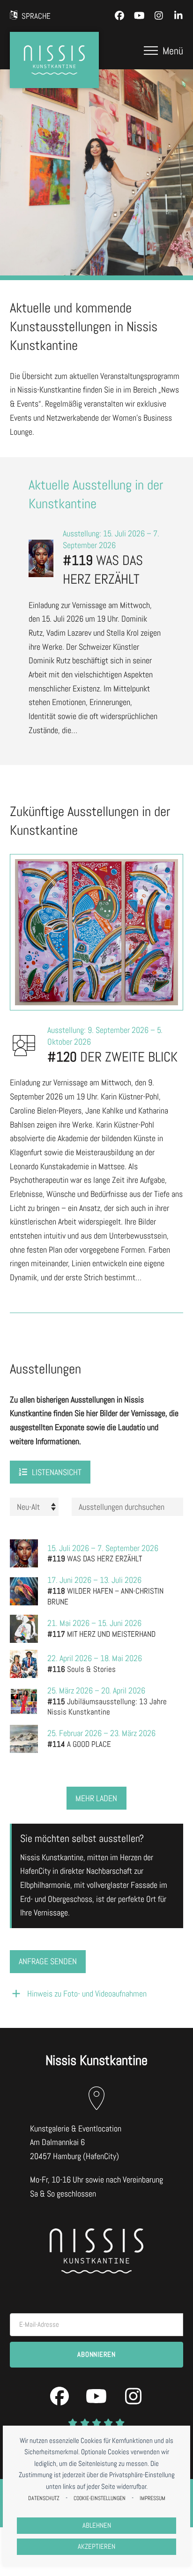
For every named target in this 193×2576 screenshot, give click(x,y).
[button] (163, 51)
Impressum (152, 2498)
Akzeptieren (96, 2546)
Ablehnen (97, 2525)
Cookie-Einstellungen (100, 2498)
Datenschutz (44, 2498)
